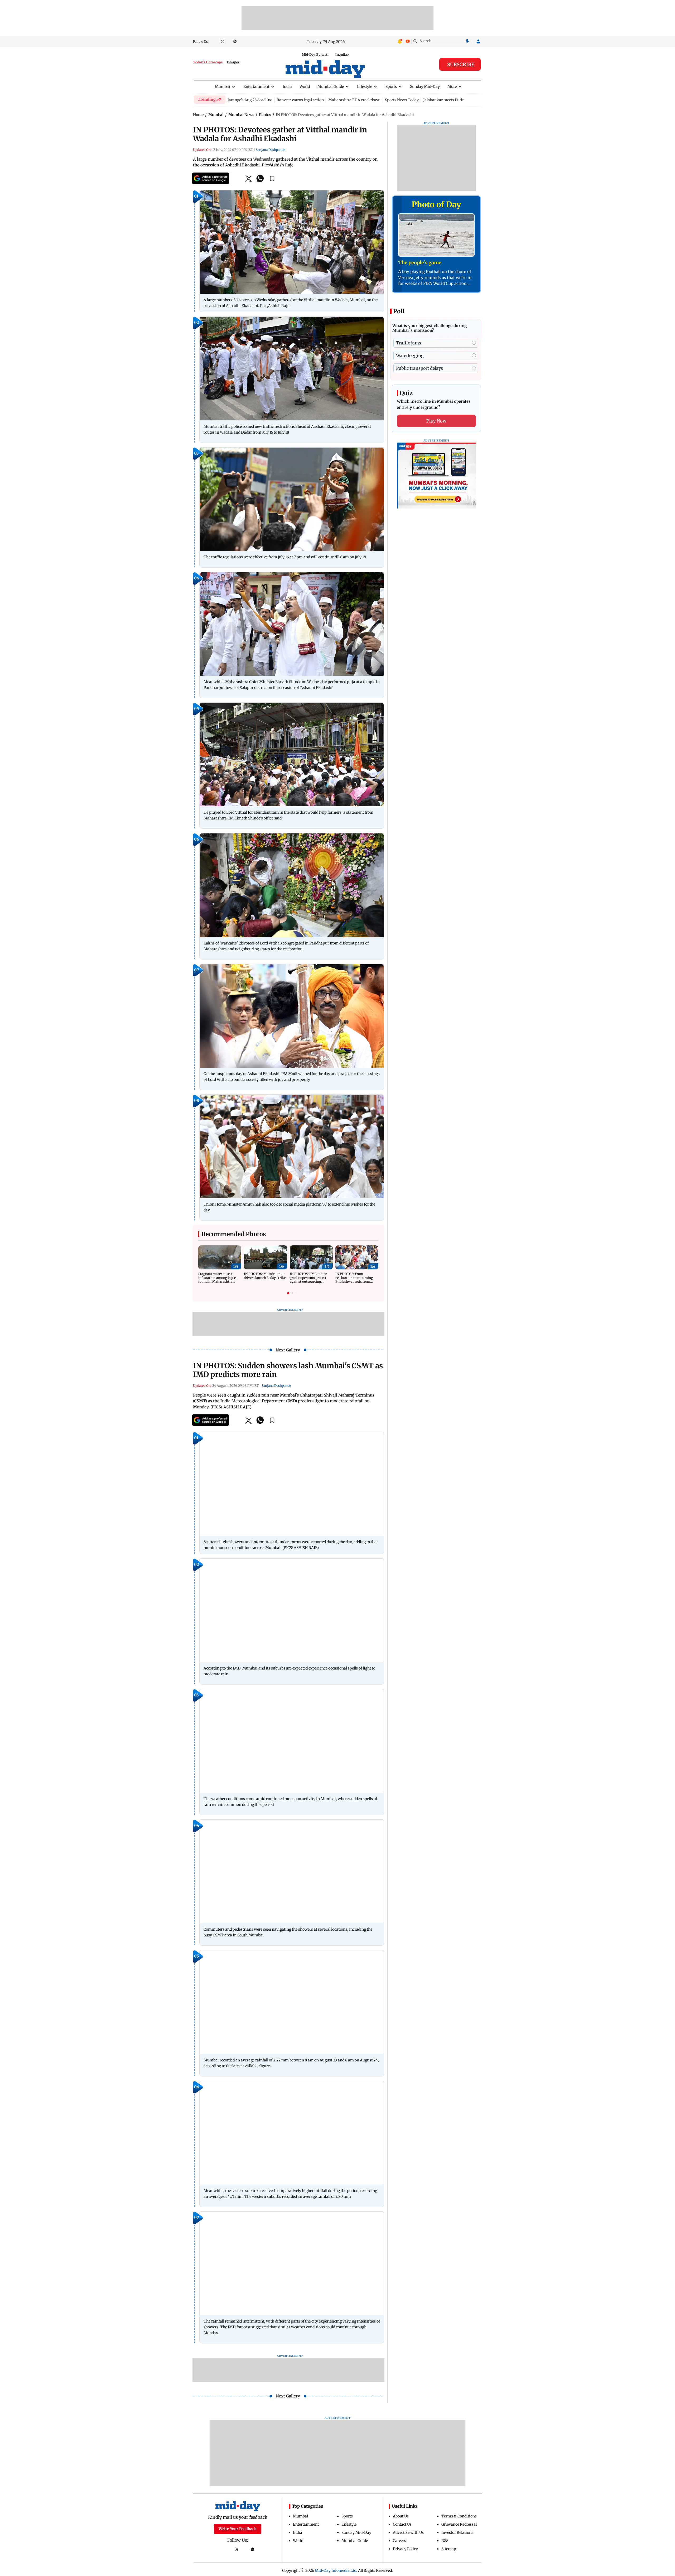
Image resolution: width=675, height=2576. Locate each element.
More (452, 87)
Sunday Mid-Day (425, 87)
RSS (445, 2541)
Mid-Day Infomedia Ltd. (336, 2570)
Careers (399, 2541)
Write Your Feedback (238, 2529)
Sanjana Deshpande (270, 150)
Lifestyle (365, 87)
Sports (391, 87)
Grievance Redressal (459, 2524)
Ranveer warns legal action (300, 100)
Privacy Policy (405, 2549)
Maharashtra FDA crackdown (354, 100)
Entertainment (256, 87)
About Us (401, 2516)
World (305, 87)
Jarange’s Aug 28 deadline (250, 100)
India (287, 87)
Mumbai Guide (331, 87)
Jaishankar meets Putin (444, 100)
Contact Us (402, 2524)
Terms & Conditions (459, 2516)
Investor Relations (457, 2532)
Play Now (436, 421)
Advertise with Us (408, 2532)
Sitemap (449, 2549)
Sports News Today (402, 100)
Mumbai (223, 87)
